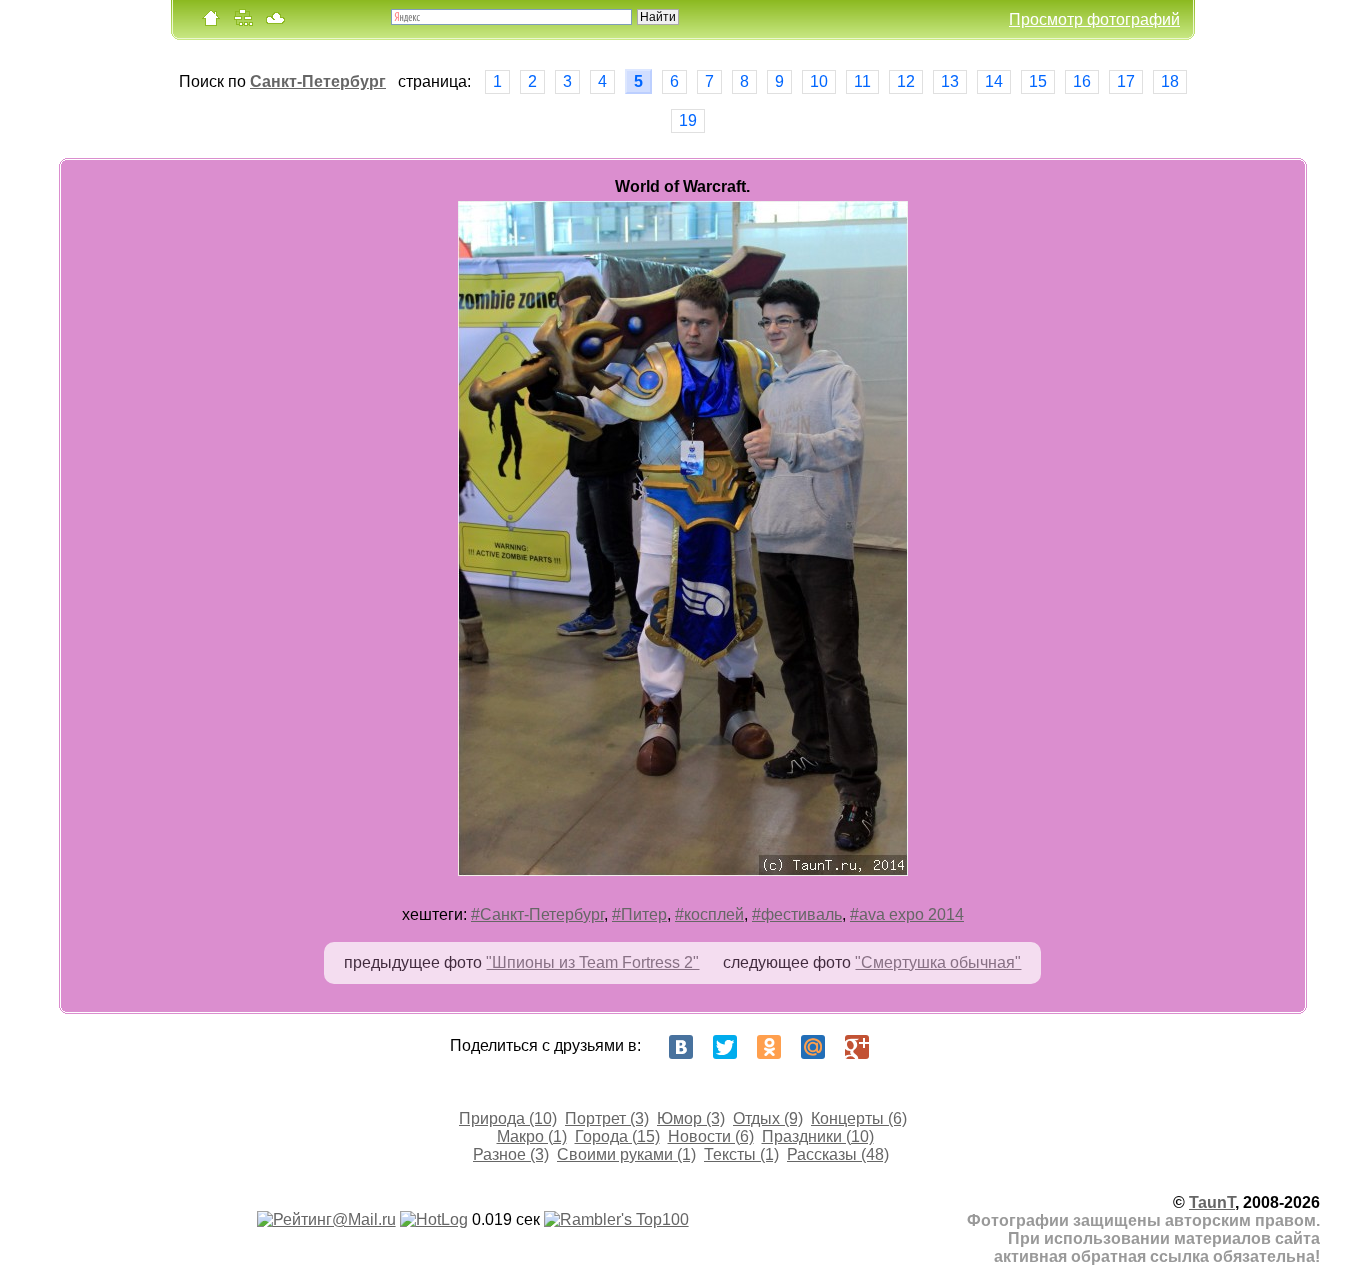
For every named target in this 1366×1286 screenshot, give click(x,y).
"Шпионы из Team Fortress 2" (592, 962)
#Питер (639, 914)
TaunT (1212, 1202)
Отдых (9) (768, 1118)
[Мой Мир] (813, 1047)
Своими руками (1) (626, 1154)
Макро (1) (532, 1136)
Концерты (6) (859, 1118)
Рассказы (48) (838, 1154)
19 (688, 120)
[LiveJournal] (901, 1047)
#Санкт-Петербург (537, 914)
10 (819, 81)
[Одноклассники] (769, 1047)
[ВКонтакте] (681, 1047)
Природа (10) (508, 1118)
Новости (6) (711, 1136)
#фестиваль (797, 914)
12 (906, 81)
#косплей (709, 914)
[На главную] (211, 22)
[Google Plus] (857, 1047)
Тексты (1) (741, 1154)
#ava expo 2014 (907, 914)
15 (1038, 81)
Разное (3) (511, 1154)
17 (1126, 81)
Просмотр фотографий (1094, 19)
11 (862, 81)
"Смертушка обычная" (938, 962)
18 (1170, 81)
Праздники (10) (818, 1136)
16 (1082, 81)
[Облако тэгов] (275, 22)
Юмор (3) (691, 1118)
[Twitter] (725, 1047)
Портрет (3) (607, 1118)
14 (994, 81)
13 (950, 81)
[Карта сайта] (243, 22)
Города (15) (617, 1136)
